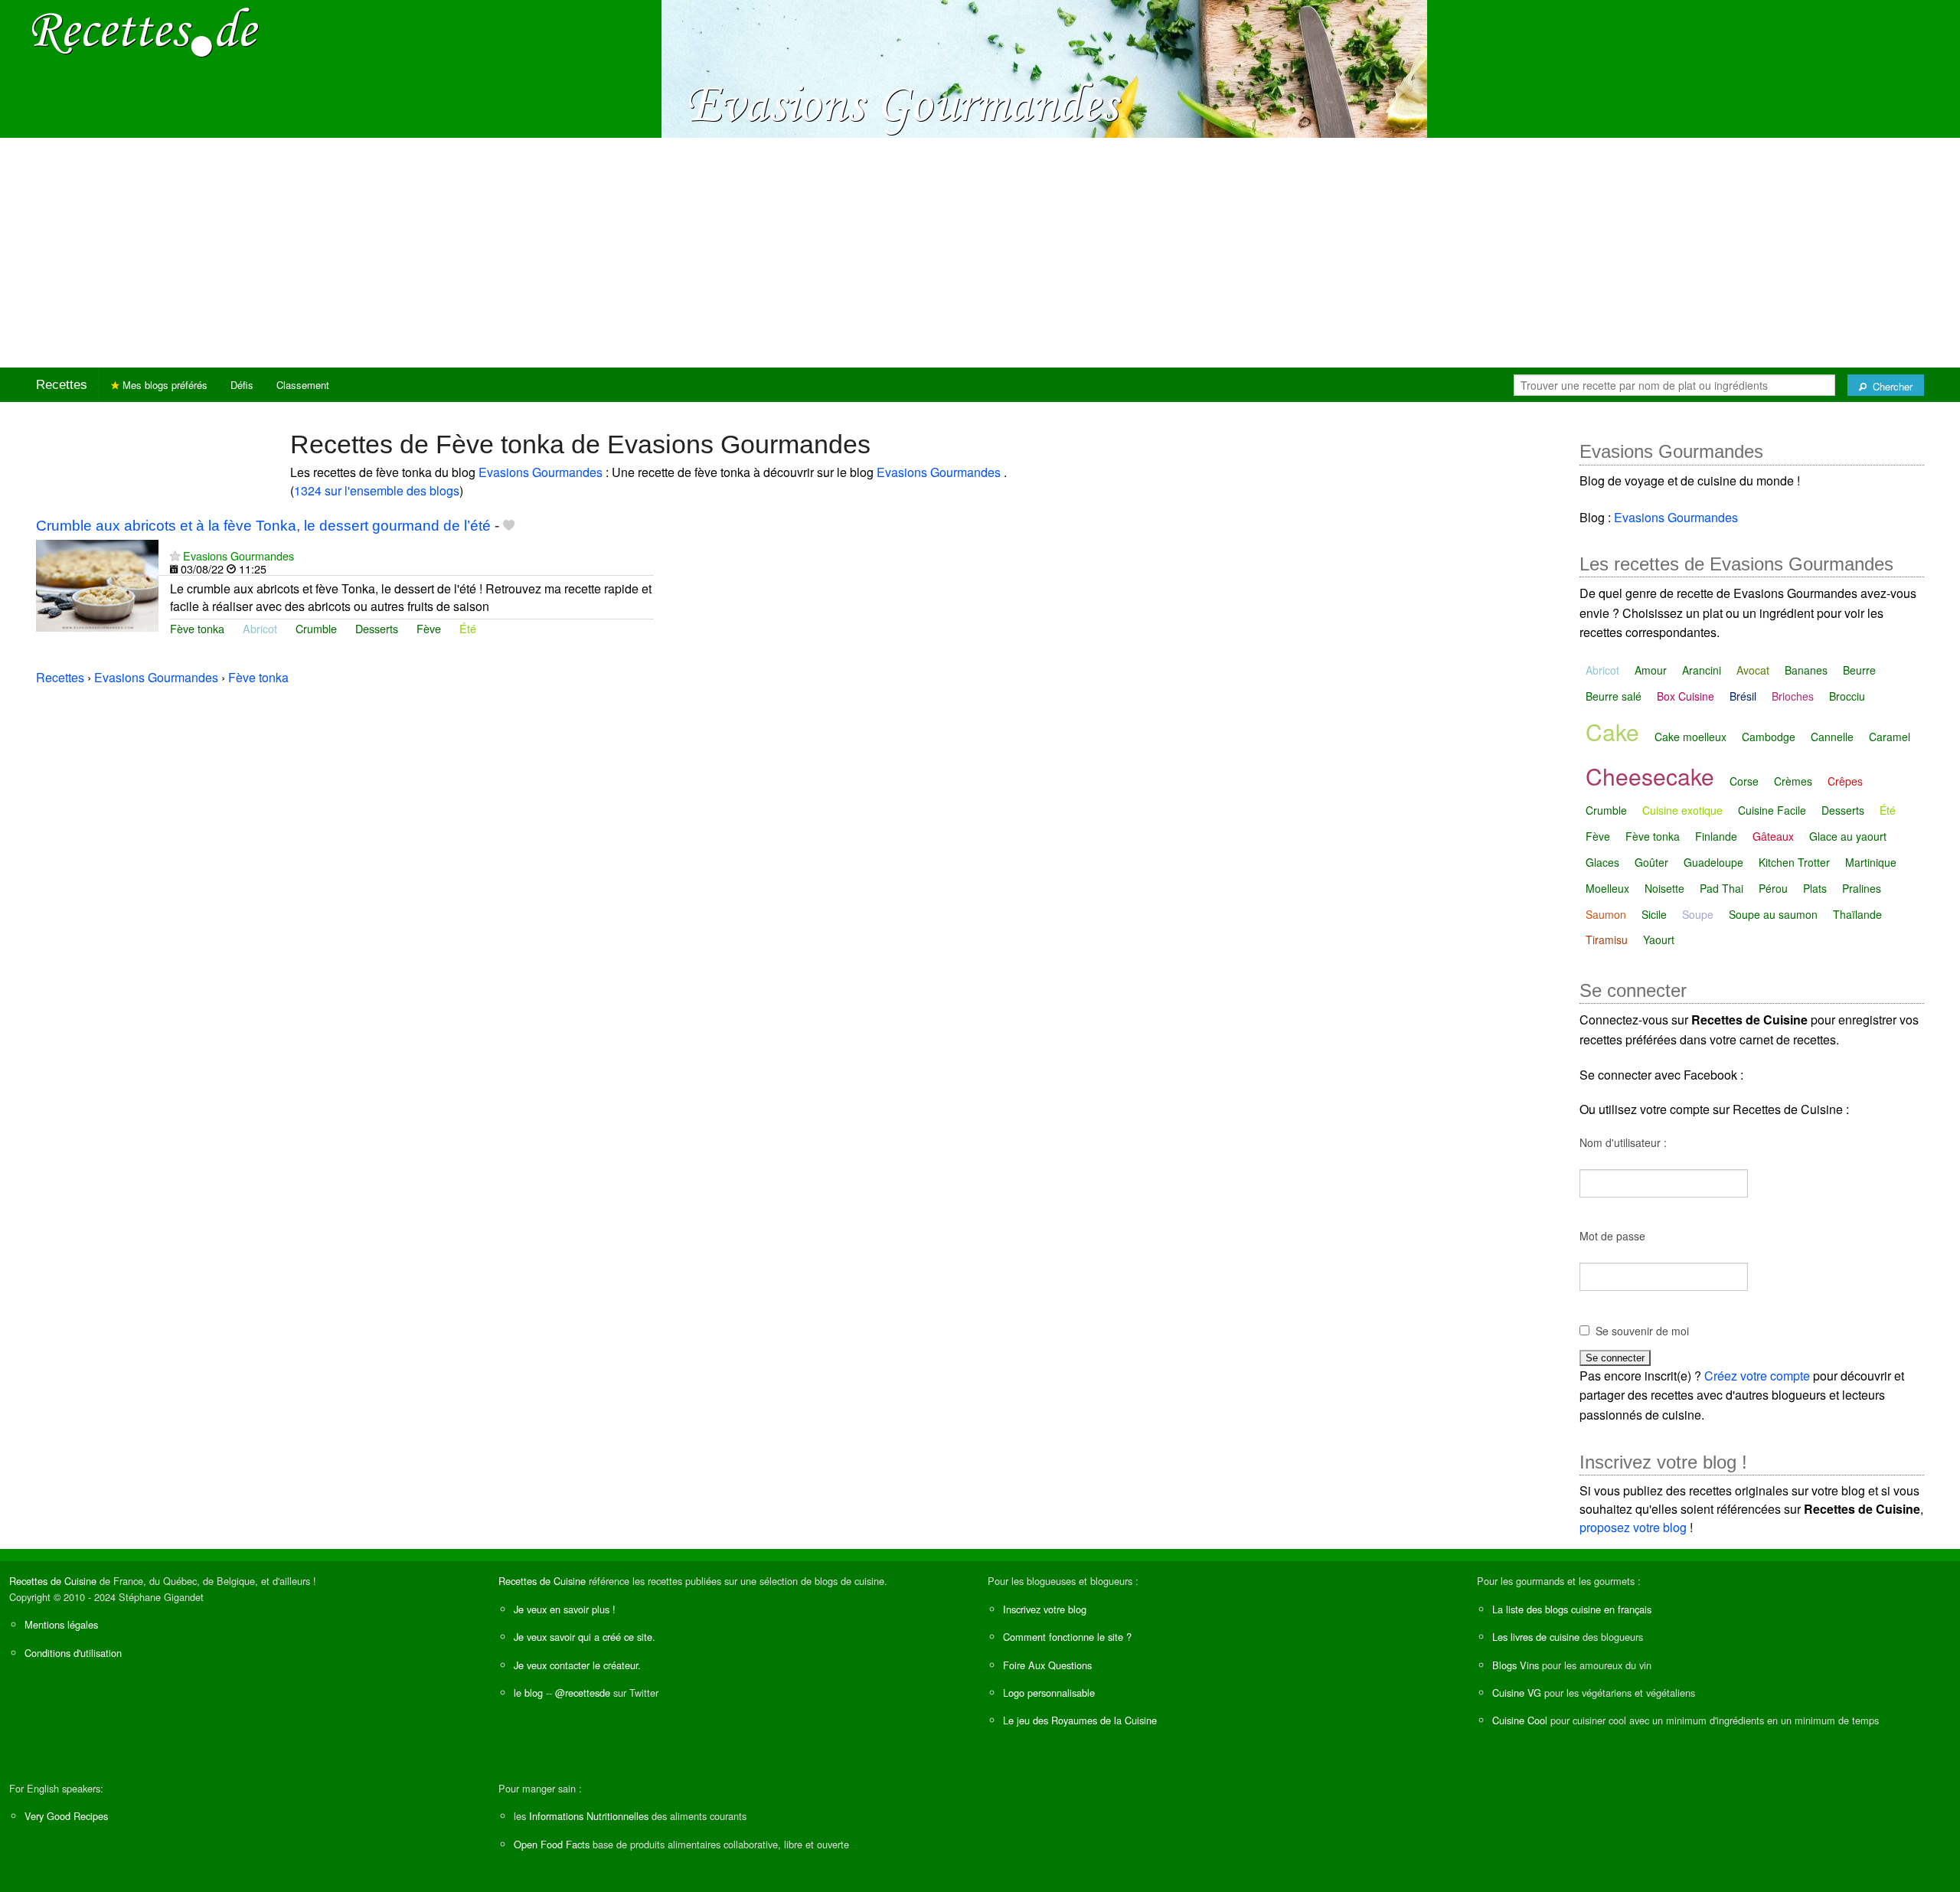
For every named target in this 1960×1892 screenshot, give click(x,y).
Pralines (1862, 888)
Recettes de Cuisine (53, 1581)
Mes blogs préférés (163, 385)
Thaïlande (1857, 914)
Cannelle (1832, 737)
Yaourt (1659, 939)
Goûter (1651, 862)
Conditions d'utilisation (73, 1653)
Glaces (1602, 862)
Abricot (260, 628)
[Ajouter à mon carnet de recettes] (509, 526)
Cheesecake (1650, 776)
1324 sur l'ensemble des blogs (377, 490)
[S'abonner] (175, 556)
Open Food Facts (552, 1844)
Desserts (377, 628)
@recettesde (583, 1693)
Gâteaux (1773, 836)
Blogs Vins (1516, 1665)
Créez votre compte (1757, 1376)
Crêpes (1845, 781)
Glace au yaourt (1848, 836)
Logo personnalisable (1049, 1693)
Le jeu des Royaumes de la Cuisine (1080, 1720)
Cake (1612, 732)
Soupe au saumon (1773, 914)
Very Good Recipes (66, 1816)
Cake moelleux (1690, 737)
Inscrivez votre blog (1045, 1609)
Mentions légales (61, 1624)
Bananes (1806, 670)
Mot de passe (1612, 1236)
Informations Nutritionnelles (589, 1816)
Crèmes (1793, 781)
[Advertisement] (980, 253)
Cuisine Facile (1772, 810)
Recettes (62, 385)
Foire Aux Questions (1047, 1665)
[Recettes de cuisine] (145, 31)
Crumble (316, 628)
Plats (1815, 888)
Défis (242, 385)
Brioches (1793, 696)
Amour (1651, 670)
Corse (1744, 781)
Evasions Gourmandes (542, 472)
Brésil (1743, 696)
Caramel (1890, 737)
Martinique (1871, 862)
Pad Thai (1722, 888)
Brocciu (1847, 696)
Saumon (1606, 914)
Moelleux (1607, 888)
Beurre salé (1614, 696)
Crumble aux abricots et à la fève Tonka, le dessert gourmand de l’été (263, 526)
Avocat (1753, 670)
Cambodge (1769, 737)
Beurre (1859, 670)
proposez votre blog (1633, 1527)
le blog (528, 1693)
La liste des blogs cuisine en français (1572, 1609)
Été (468, 628)
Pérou (1773, 888)
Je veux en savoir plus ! (565, 1609)
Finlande (1716, 836)
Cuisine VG (1517, 1693)
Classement (303, 385)
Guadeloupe (1713, 862)
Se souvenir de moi (1642, 1331)
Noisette (1664, 888)
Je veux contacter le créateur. (577, 1665)
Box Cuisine (1686, 696)
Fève (429, 628)
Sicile (1654, 914)
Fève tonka (197, 628)
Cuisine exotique (1682, 810)
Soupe (1698, 914)
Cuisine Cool (1520, 1720)
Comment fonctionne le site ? (1067, 1637)
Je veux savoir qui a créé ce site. (585, 1637)
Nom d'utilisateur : (1623, 1142)
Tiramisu (1607, 939)
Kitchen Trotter (1794, 862)
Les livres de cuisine (1536, 1637)
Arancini (1702, 670)
